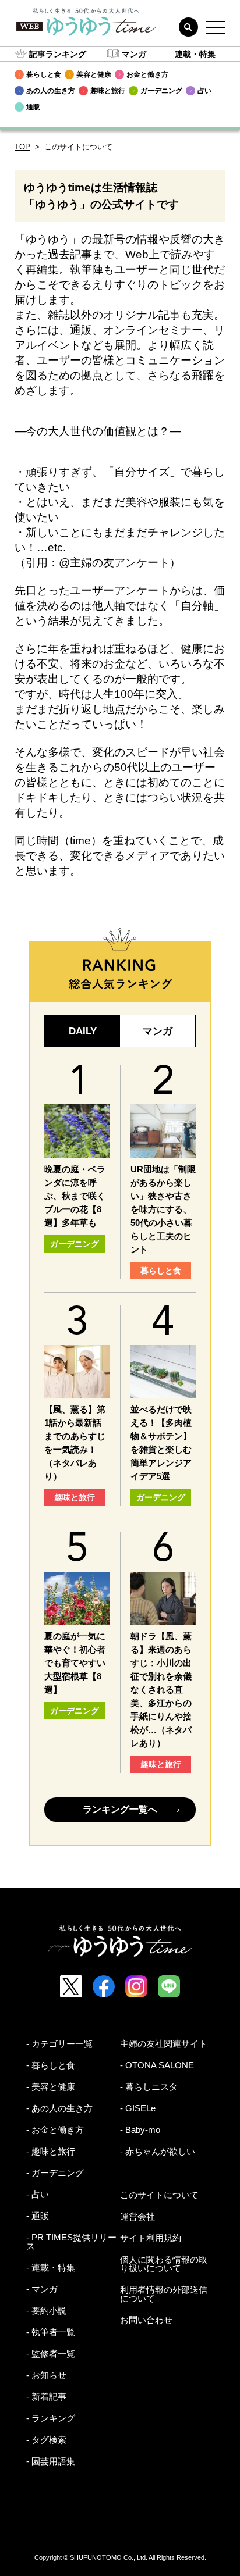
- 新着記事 (46, 2397)
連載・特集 (195, 54)
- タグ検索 (46, 2440)
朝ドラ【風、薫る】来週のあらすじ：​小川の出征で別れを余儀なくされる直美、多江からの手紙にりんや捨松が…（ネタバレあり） (161, 1690)
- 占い (38, 2194)
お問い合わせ (146, 2320)
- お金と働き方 (55, 2130)
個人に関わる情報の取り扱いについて (164, 2264)
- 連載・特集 (51, 2268)
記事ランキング (58, 54)
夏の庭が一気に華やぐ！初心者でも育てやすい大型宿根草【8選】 (75, 1663)
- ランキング (51, 2418)
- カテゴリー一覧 (59, 2044)
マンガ (134, 54)
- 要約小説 (46, 2311)
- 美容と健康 (51, 2087)
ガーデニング (75, 1244)
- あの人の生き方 (59, 2108)
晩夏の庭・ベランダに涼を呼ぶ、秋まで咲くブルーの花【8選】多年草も (75, 1196)
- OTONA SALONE (157, 2065)
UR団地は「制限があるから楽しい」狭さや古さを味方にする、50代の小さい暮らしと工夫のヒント (163, 1209)
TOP (22, 147)
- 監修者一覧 (51, 2354)
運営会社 (137, 2216)
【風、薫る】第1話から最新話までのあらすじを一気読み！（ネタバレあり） (75, 1443)
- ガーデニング (55, 2173)
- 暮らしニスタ (149, 2087)
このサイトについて (159, 2195)
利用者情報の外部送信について (164, 2294)
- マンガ (42, 2289)
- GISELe (138, 2108)
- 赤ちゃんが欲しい (158, 2151)
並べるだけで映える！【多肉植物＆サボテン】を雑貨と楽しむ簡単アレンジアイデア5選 (161, 1443)
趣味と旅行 (75, 1497)
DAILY (83, 1031)
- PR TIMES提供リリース (71, 2242)
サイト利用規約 (151, 2238)
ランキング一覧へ (120, 1809)
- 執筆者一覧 (51, 2332)
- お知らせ (46, 2375)
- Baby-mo (140, 2130)
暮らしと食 (161, 1271)
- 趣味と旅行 (51, 2151)
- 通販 (38, 2216)
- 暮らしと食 (51, 2065)
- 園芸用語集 (51, 2461)
